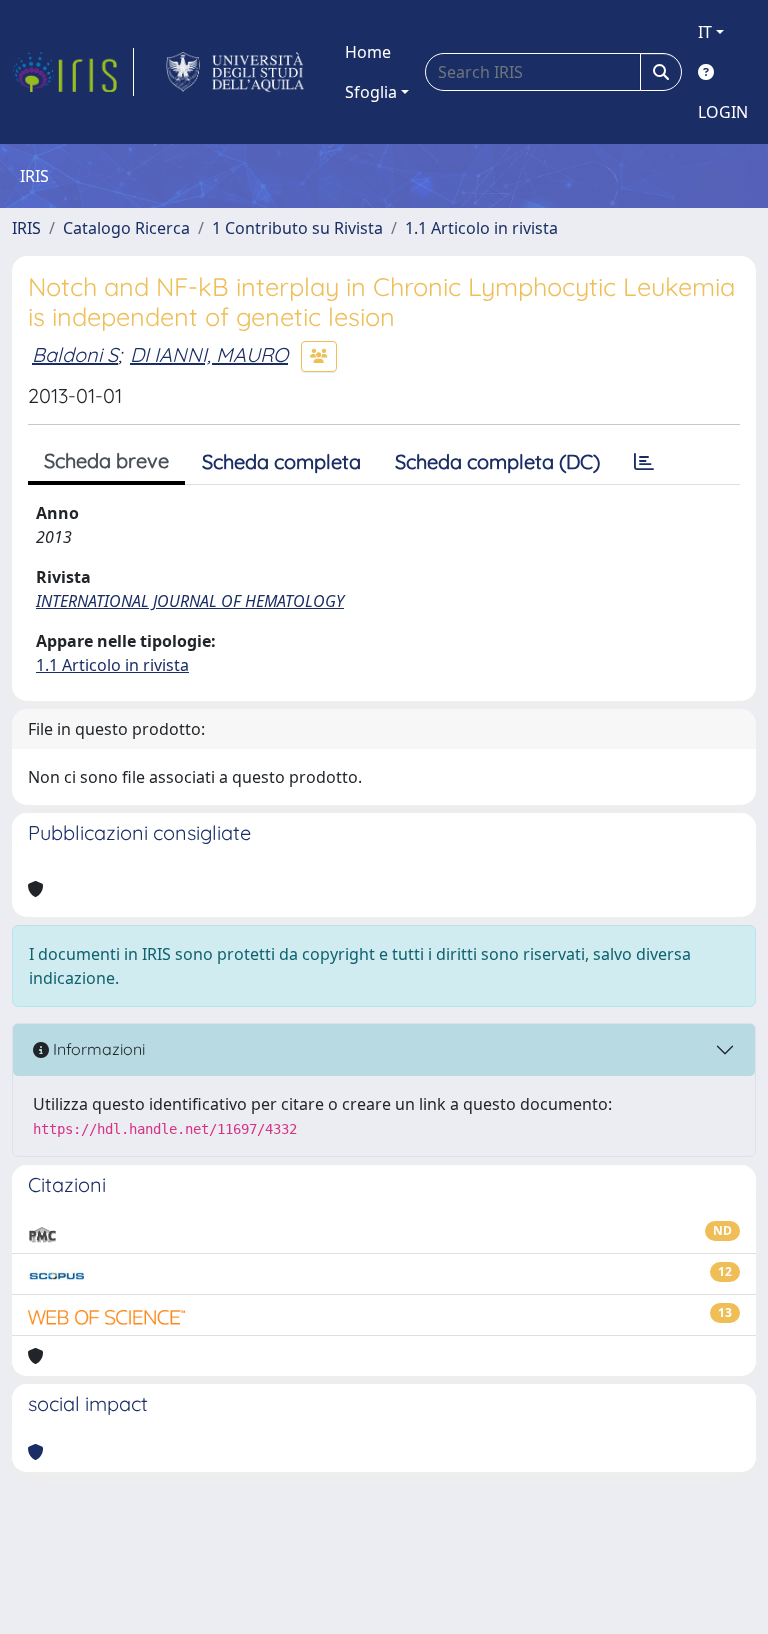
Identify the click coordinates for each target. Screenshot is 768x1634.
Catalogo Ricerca (126, 228)
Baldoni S (75, 354)
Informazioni (97, 1049)
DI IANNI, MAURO (209, 354)
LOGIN (723, 112)
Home (368, 52)
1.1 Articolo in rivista (481, 228)
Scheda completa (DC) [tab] (497, 461)
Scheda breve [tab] (106, 460)
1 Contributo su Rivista (297, 228)
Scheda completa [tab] (281, 461)
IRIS (26, 228)
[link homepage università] (235, 72)
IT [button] (705, 32)
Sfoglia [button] (371, 92)
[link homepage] (73, 72)
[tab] (644, 462)
